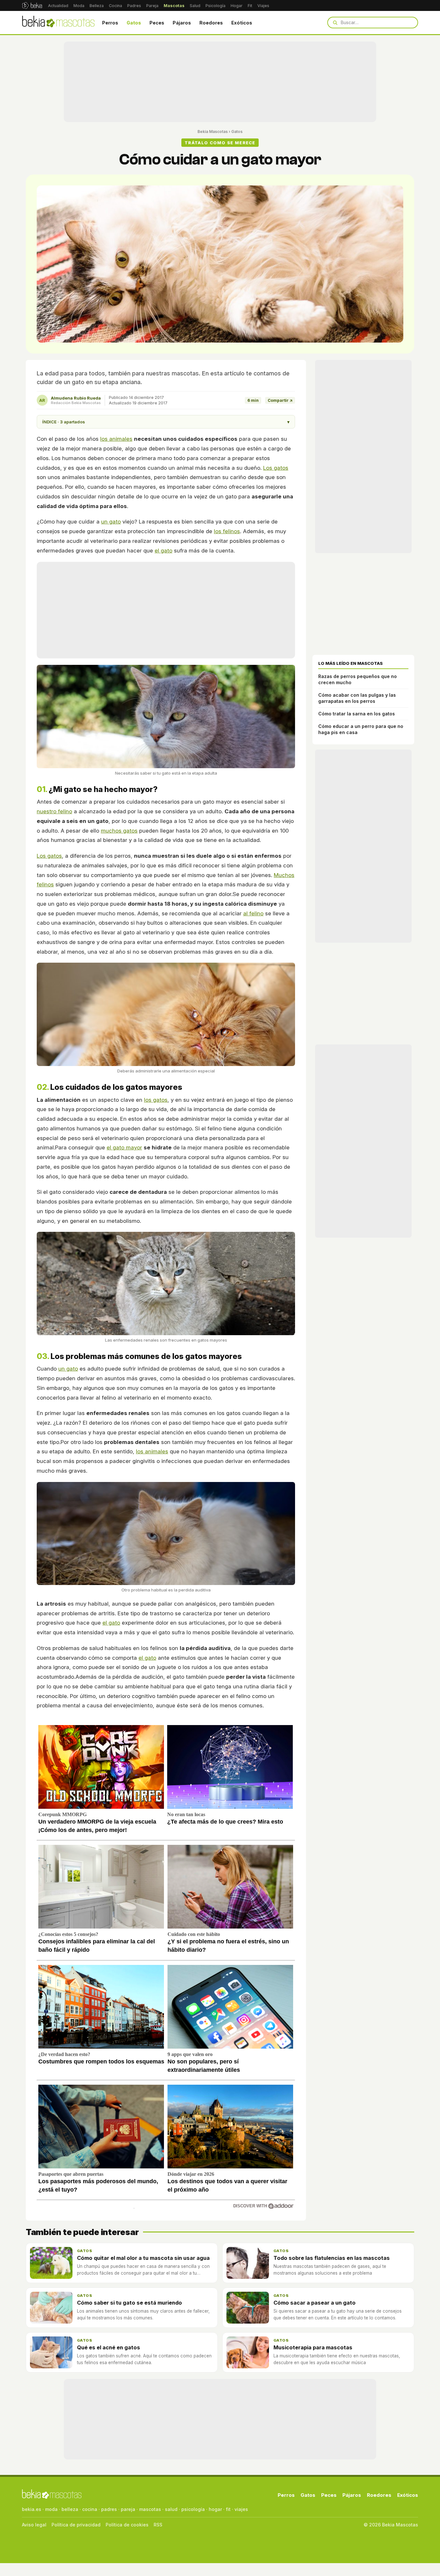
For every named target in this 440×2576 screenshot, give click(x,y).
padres (109, 2509)
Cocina (115, 6)
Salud (195, 6)
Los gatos (276, 468)
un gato (111, 522)
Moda (79, 6)
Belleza (97, 6)
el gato (163, 551)
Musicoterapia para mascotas (313, 2347)
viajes (241, 2509)
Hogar (237, 6)
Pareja (152, 6)
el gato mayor (124, 1147)
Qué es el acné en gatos (109, 2347)
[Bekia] (32, 5)
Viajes (263, 6)
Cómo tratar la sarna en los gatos (357, 714)
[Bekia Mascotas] (58, 23)
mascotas (150, 2509)
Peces (157, 23)
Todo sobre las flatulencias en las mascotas (332, 2258)
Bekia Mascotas (213, 132)
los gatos (156, 1100)
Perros (110, 23)
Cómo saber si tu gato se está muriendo (129, 2303)
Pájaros (182, 23)
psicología (193, 2509)
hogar (215, 2509)
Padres (134, 6)
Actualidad (58, 6)
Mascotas (174, 6)
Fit (250, 6)
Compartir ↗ (280, 400)
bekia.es (32, 2509)
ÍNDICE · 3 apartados (166, 422)
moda (51, 2509)
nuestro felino (54, 811)
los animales (116, 439)
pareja (128, 2509)
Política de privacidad (76, 2525)
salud (171, 2509)
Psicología (215, 6)
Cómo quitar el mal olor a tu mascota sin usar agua (143, 2258)
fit (228, 2509)
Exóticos (242, 23)
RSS (158, 2525)
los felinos (227, 531)
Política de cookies (127, 2525)
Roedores (211, 23)
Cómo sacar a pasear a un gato (315, 2303)
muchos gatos (119, 831)
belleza (70, 2509)
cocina (90, 2509)
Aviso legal (34, 2525)
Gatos (134, 23)
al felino (253, 913)
